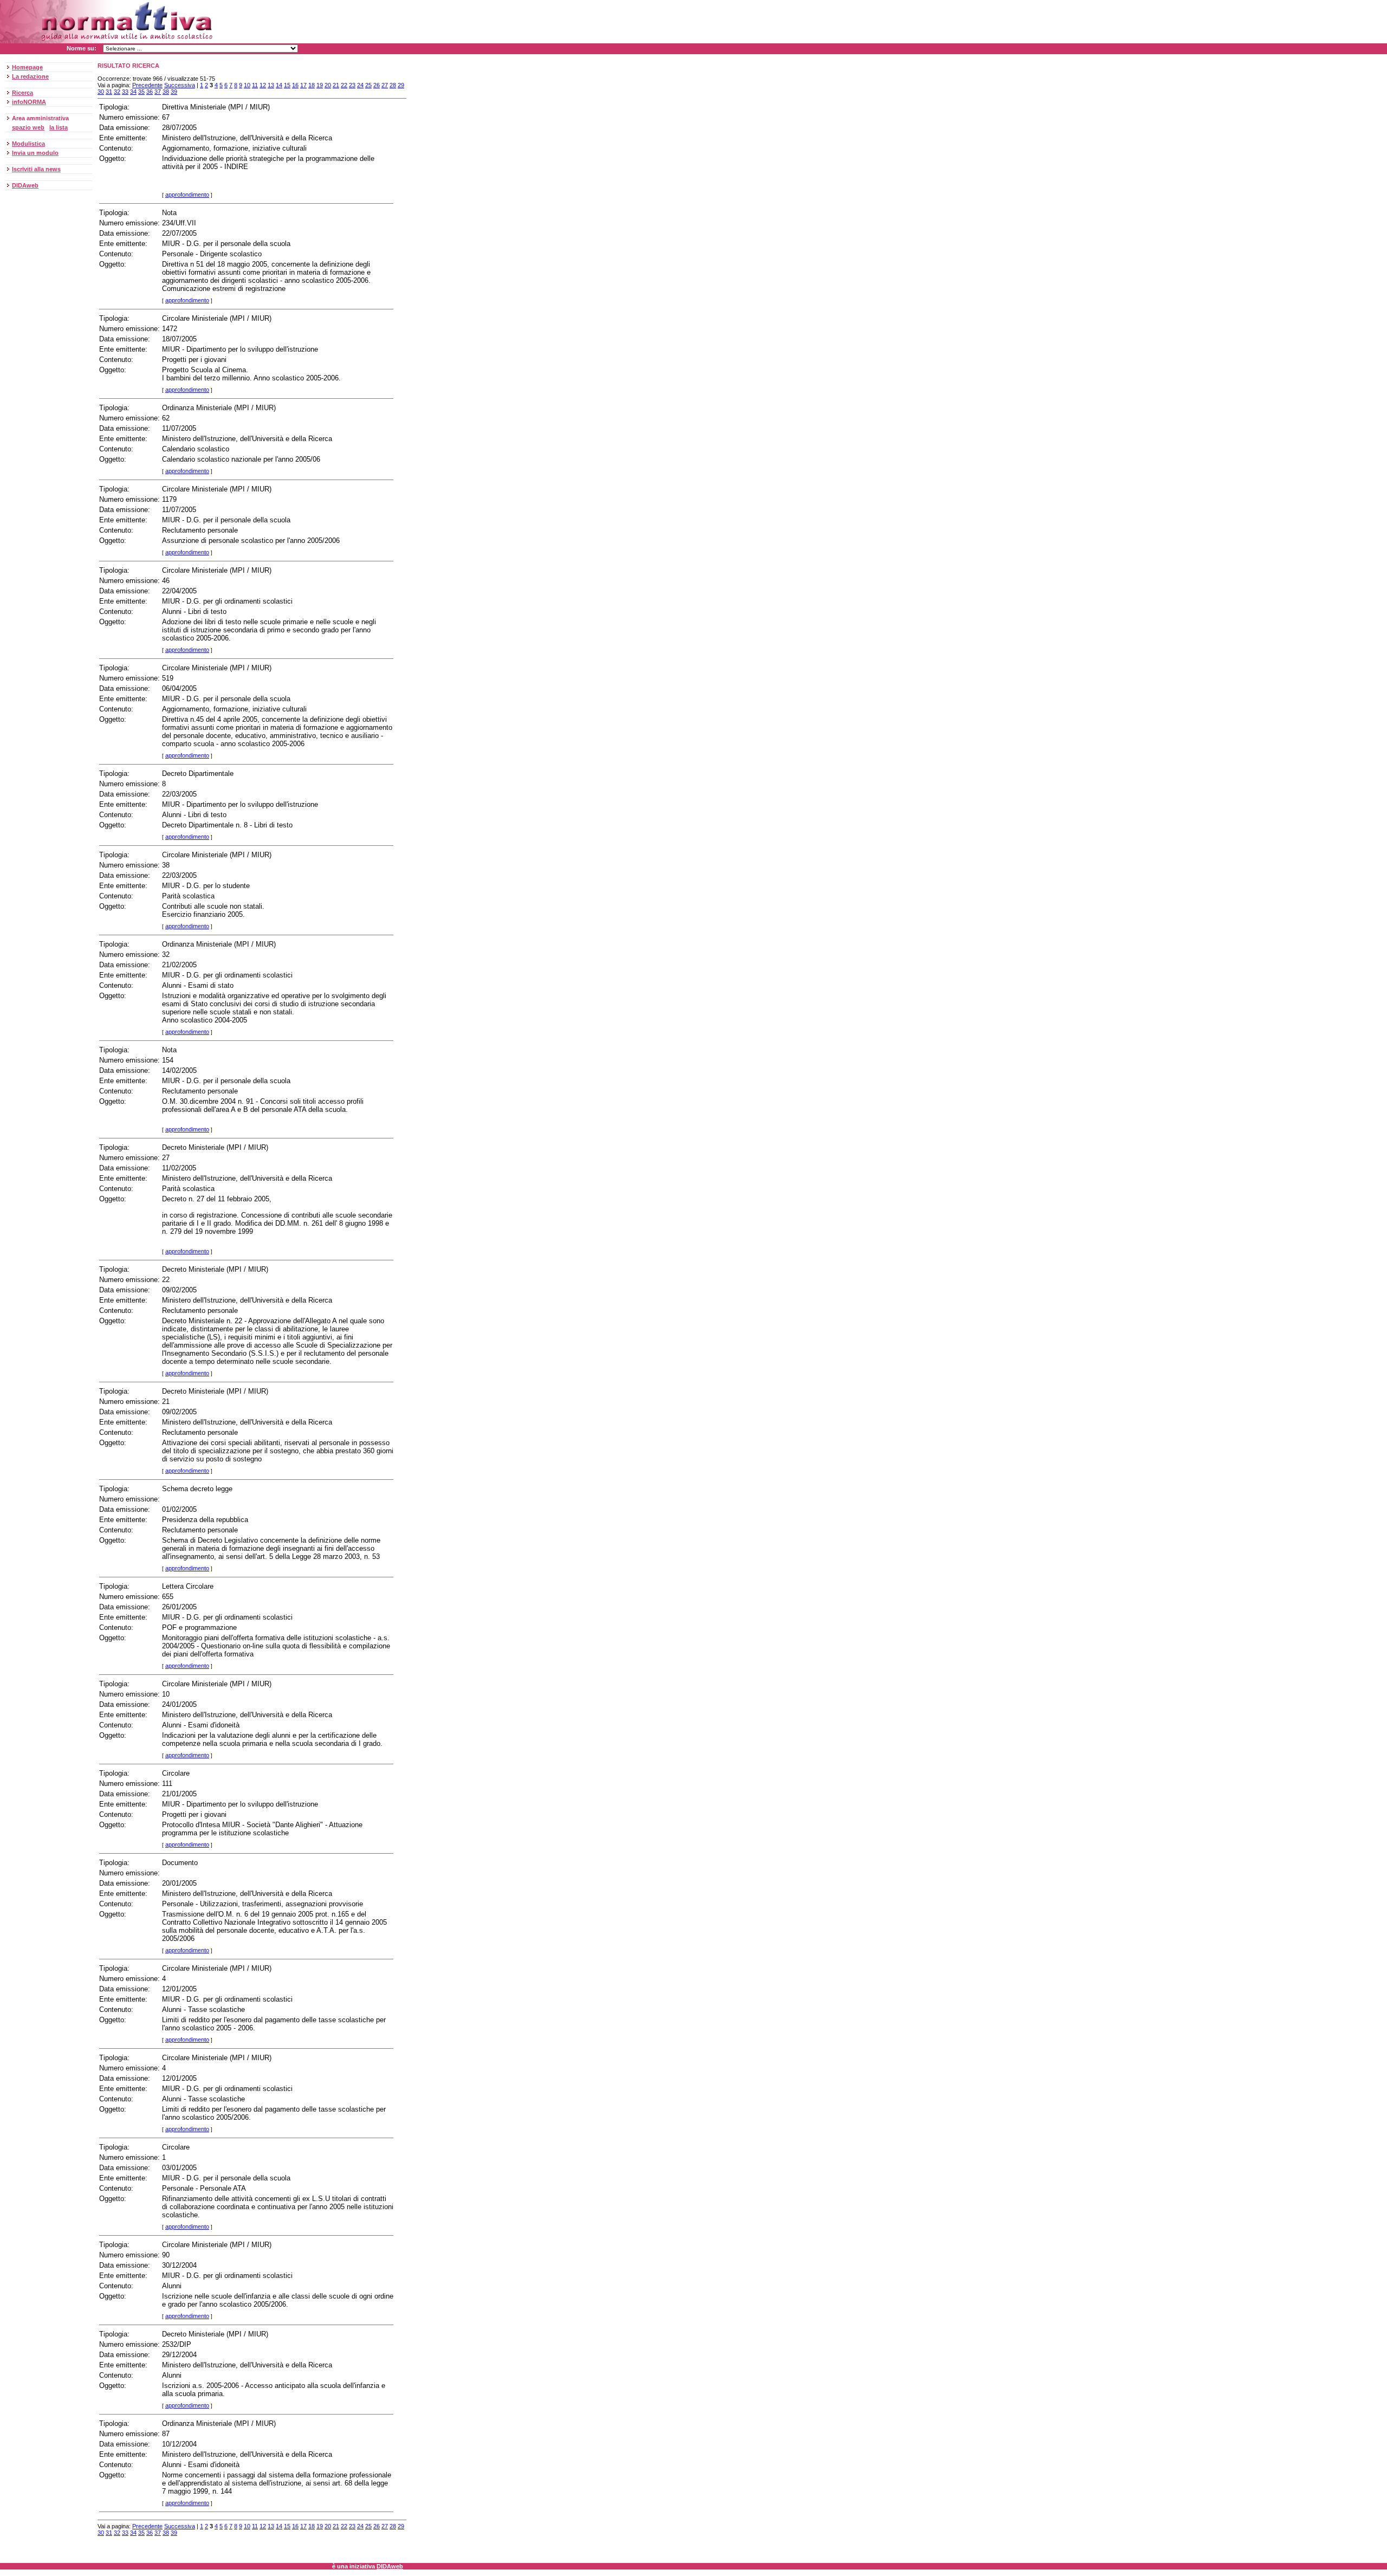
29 (401, 85)
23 (352, 85)
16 (295, 85)
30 (101, 92)
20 (328, 85)
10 (247, 85)
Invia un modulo (35, 153)
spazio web (28, 127)
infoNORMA (29, 102)
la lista (59, 127)
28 (393, 85)
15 (287, 85)
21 (336, 85)
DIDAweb (25, 185)
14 (279, 85)
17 (303, 85)
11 (255, 85)
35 (141, 92)
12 (263, 85)
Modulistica (28, 144)
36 (150, 92)
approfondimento (187, 195)
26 (377, 85)
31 (109, 92)
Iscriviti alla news (36, 169)
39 (174, 92)
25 (368, 85)
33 (125, 92)
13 (271, 85)
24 (360, 85)
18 (312, 85)
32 (117, 92)
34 (133, 92)
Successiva (180, 85)
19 (320, 85)
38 (166, 92)
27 (385, 85)
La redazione (30, 76)
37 (158, 92)
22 (344, 85)
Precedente (147, 85)
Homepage (27, 67)
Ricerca (22, 93)
